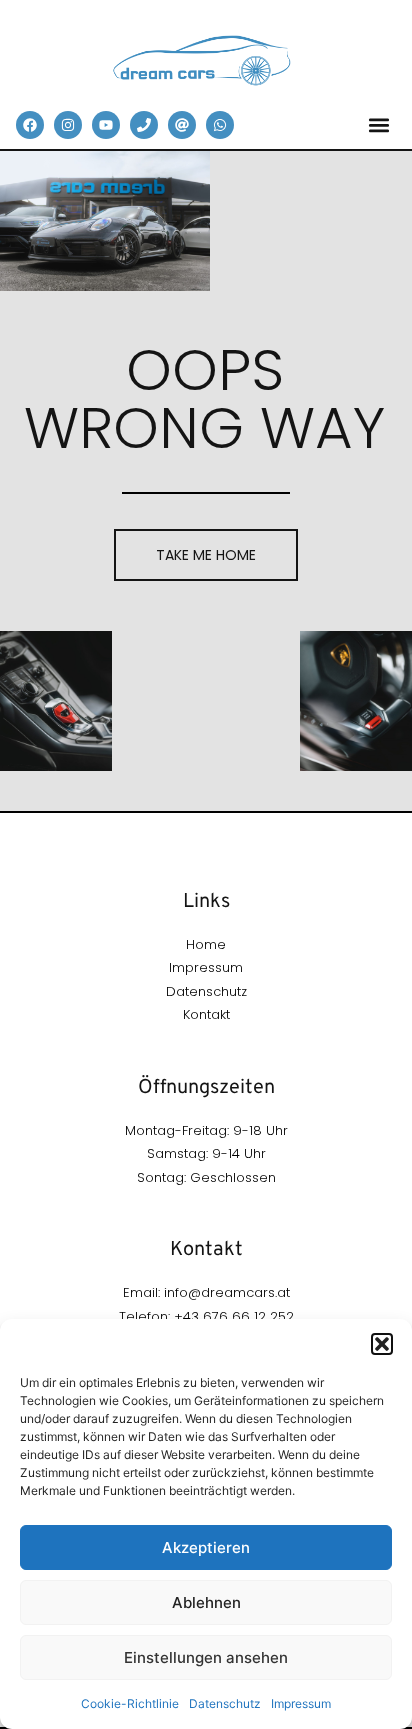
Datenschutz (225, 1703)
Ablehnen (206, 1602)
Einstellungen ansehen (206, 1657)
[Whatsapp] (220, 125)
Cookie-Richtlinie (130, 1703)
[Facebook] (30, 125)
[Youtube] (106, 125)
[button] (382, 1344)
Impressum (301, 1703)
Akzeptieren (206, 1547)
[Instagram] (68, 125)
